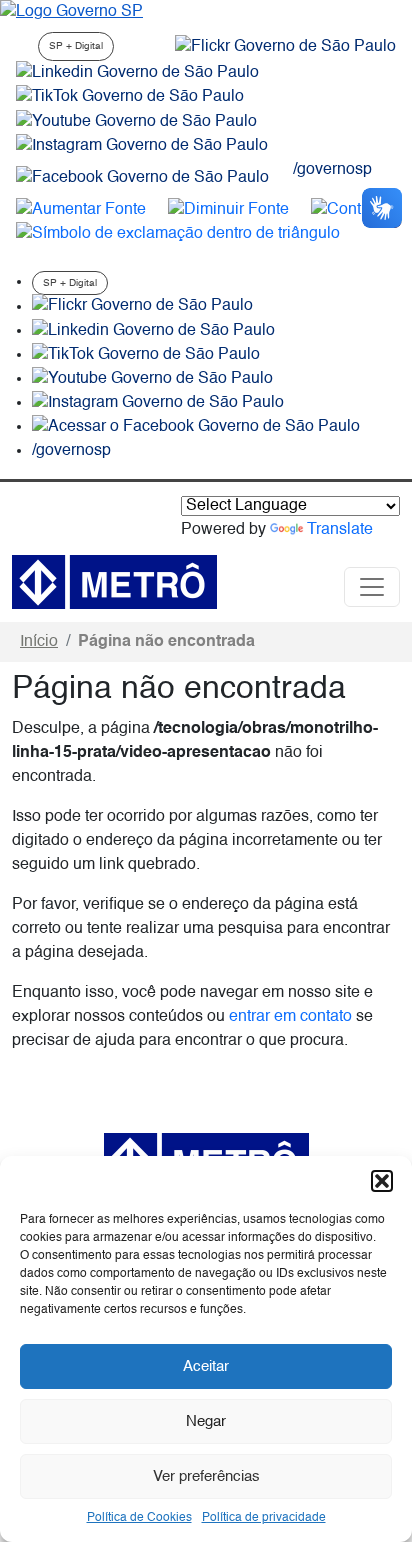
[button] (382, 1181)
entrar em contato (290, 1017)
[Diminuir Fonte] (228, 210)
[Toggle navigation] (372, 587)
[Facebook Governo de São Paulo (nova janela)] (142, 178)
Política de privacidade (264, 1518)
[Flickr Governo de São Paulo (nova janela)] (285, 47)
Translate (340, 530)
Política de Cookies (139, 1518)
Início (39, 642)
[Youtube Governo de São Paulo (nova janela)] (136, 122)
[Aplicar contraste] (353, 210)
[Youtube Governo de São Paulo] (152, 379)
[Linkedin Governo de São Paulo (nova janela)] (137, 73)
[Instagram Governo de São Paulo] (142, 146)
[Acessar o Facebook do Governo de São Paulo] (196, 427)
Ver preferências (206, 1476)
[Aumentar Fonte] (81, 210)
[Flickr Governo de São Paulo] (142, 307)
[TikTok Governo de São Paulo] (146, 355)
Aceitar (206, 1366)
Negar (206, 1421)
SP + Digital (76, 46)
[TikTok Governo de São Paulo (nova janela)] (130, 97)
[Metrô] (114, 582)
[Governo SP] (71, 12)
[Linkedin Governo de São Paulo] (153, 331)
